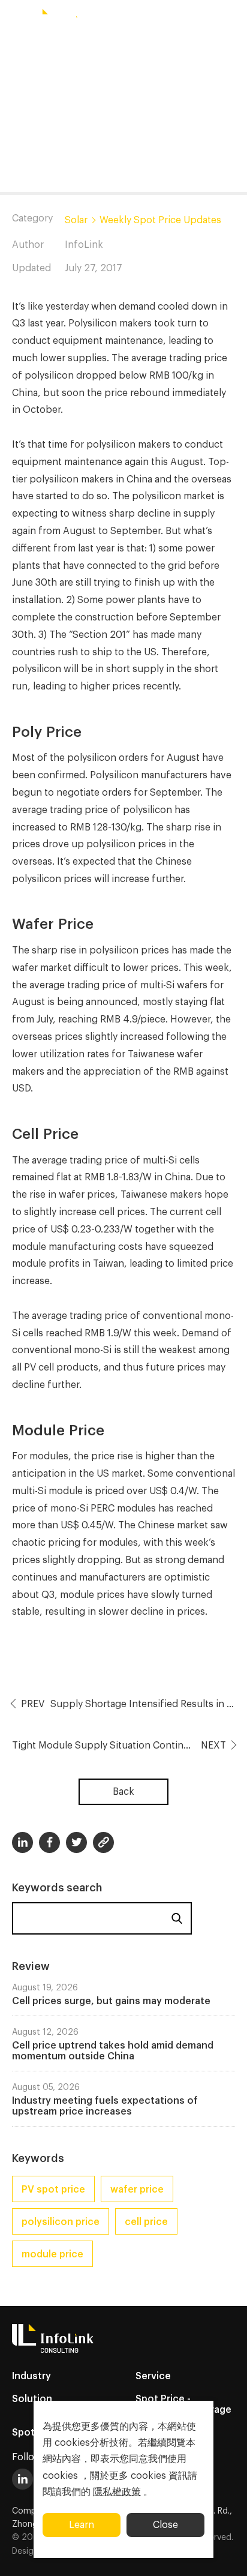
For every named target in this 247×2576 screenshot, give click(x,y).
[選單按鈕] (15, 20)
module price (52, 2254)
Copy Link (103, 1842)
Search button (141, 20)
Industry (31, 2376)
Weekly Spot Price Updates (160, 220)
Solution (32, 2399)
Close (165, 2525)
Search (177, 1918)
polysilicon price (61, 2222)
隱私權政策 (117, 2492)
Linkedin (22, 1842)
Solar (76, 220)
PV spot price (53, 2190)
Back (123, 1792)
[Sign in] (232, 20)
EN (110, 20)
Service (153, 2376)
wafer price (137, 2190)
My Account (186, 20)
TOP (223, 2553)
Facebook (49, 1842)
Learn (82, 2525)
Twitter (76, 1842)
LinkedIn (22, 2479)
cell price (146, 2222)
